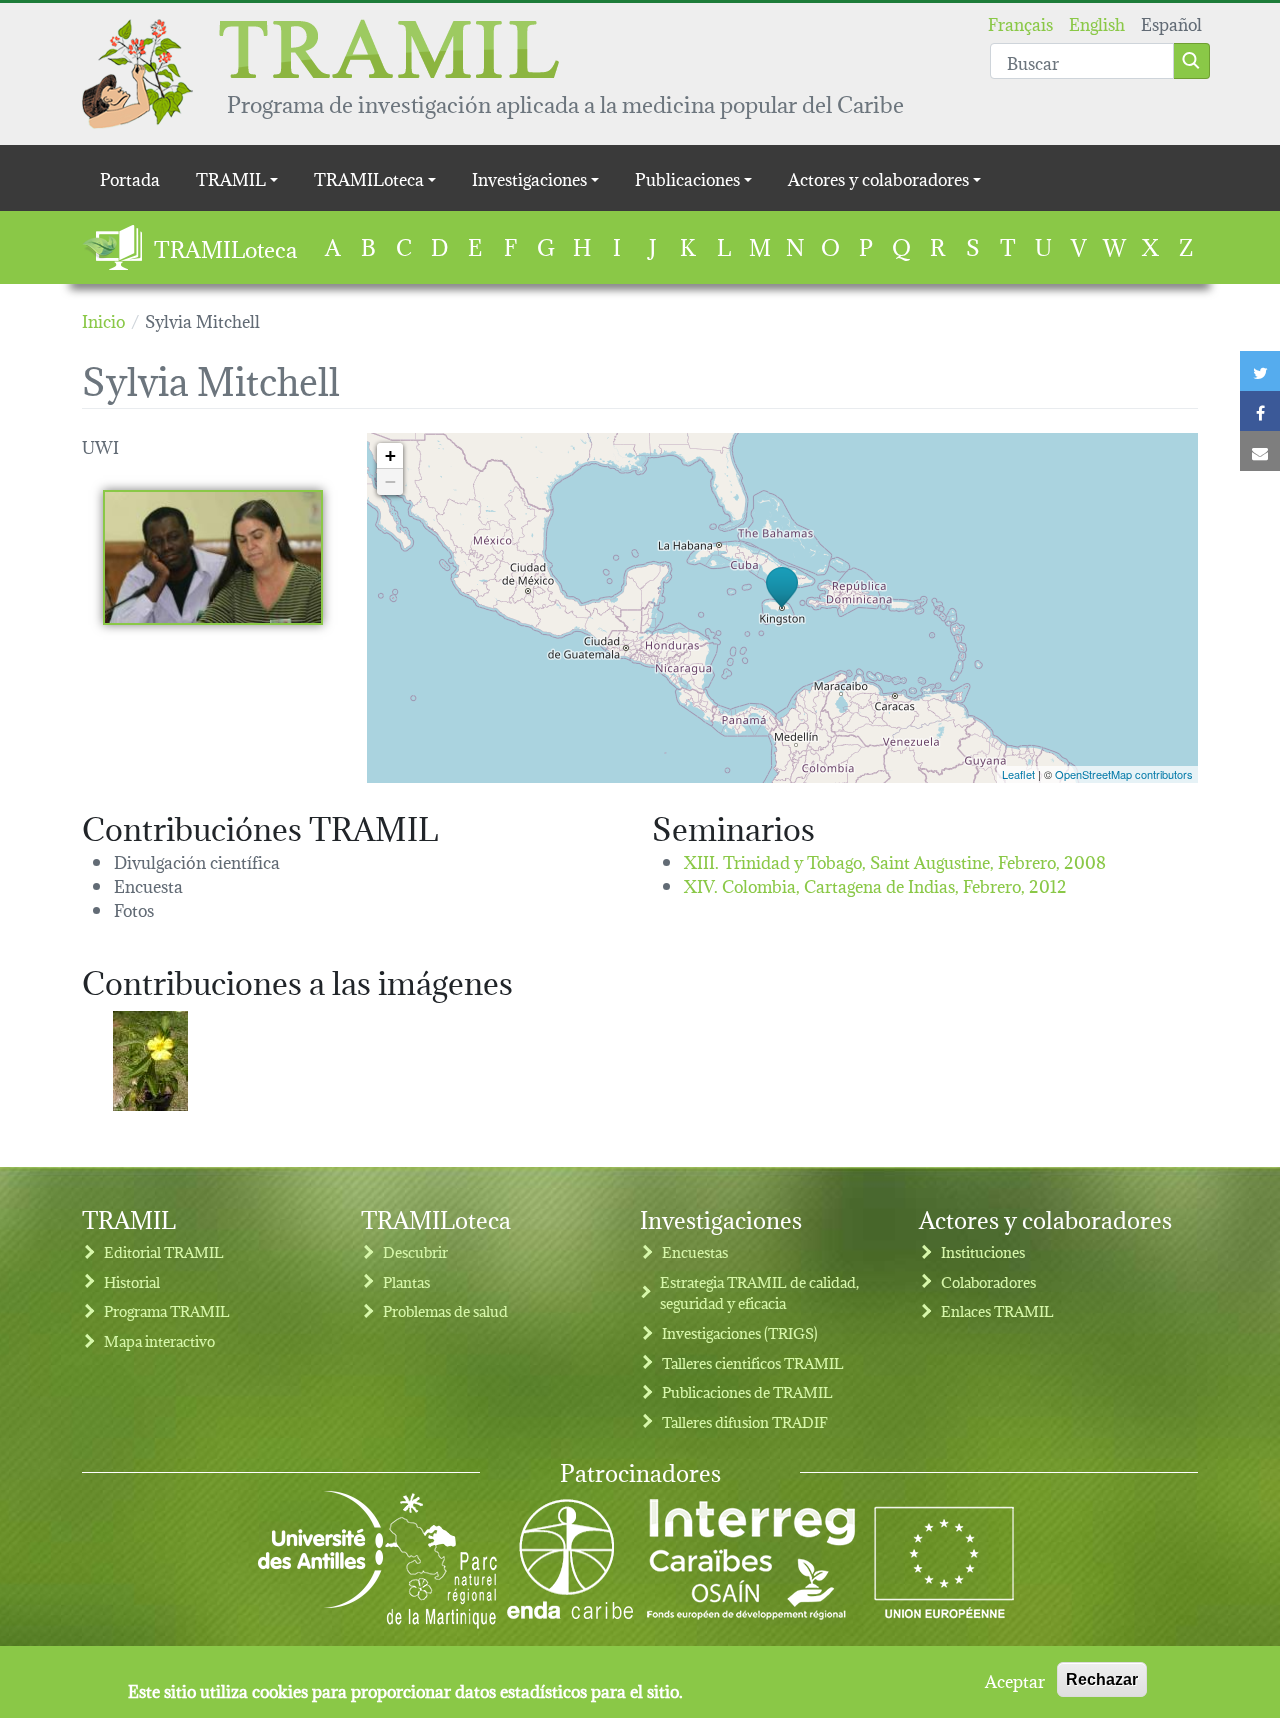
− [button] (390, 481)
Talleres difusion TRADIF (745, 1421)
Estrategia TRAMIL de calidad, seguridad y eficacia (759, 1292)
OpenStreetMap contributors (1124, 774)
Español (1171, 22)
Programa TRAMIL (167, 1310)
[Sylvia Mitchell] (213, 557)
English (1097, 22)
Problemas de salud (445, 1310)
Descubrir (415, 1251)
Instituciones (983, 1251)
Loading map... (780, 608)
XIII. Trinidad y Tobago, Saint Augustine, (895, 860)
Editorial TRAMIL (164, 1251)
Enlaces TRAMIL (997, 1310)
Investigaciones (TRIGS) (740, 1332)
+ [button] (390, 455)
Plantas (406, 1281)
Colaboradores (988, 1281)
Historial (132, 1281)
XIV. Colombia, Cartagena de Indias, (875, 884)
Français (1020, 22)
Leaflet (1018, 774)
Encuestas (695, 1251)
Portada (130, 177)
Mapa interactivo (159, 1340)
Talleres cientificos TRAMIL (753, 1362)
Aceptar (1015, 1680)
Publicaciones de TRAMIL (747, 1391)
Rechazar (1102, 1679)
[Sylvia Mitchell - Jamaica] (150, 1061)
